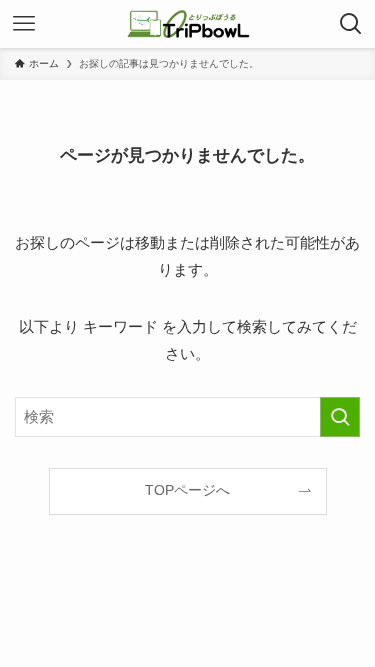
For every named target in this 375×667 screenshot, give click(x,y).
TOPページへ (187, 490)
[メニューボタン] (24, 24)
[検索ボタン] (351, 24)
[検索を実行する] (340, 417)
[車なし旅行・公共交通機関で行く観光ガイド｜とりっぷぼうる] (188, 24)
